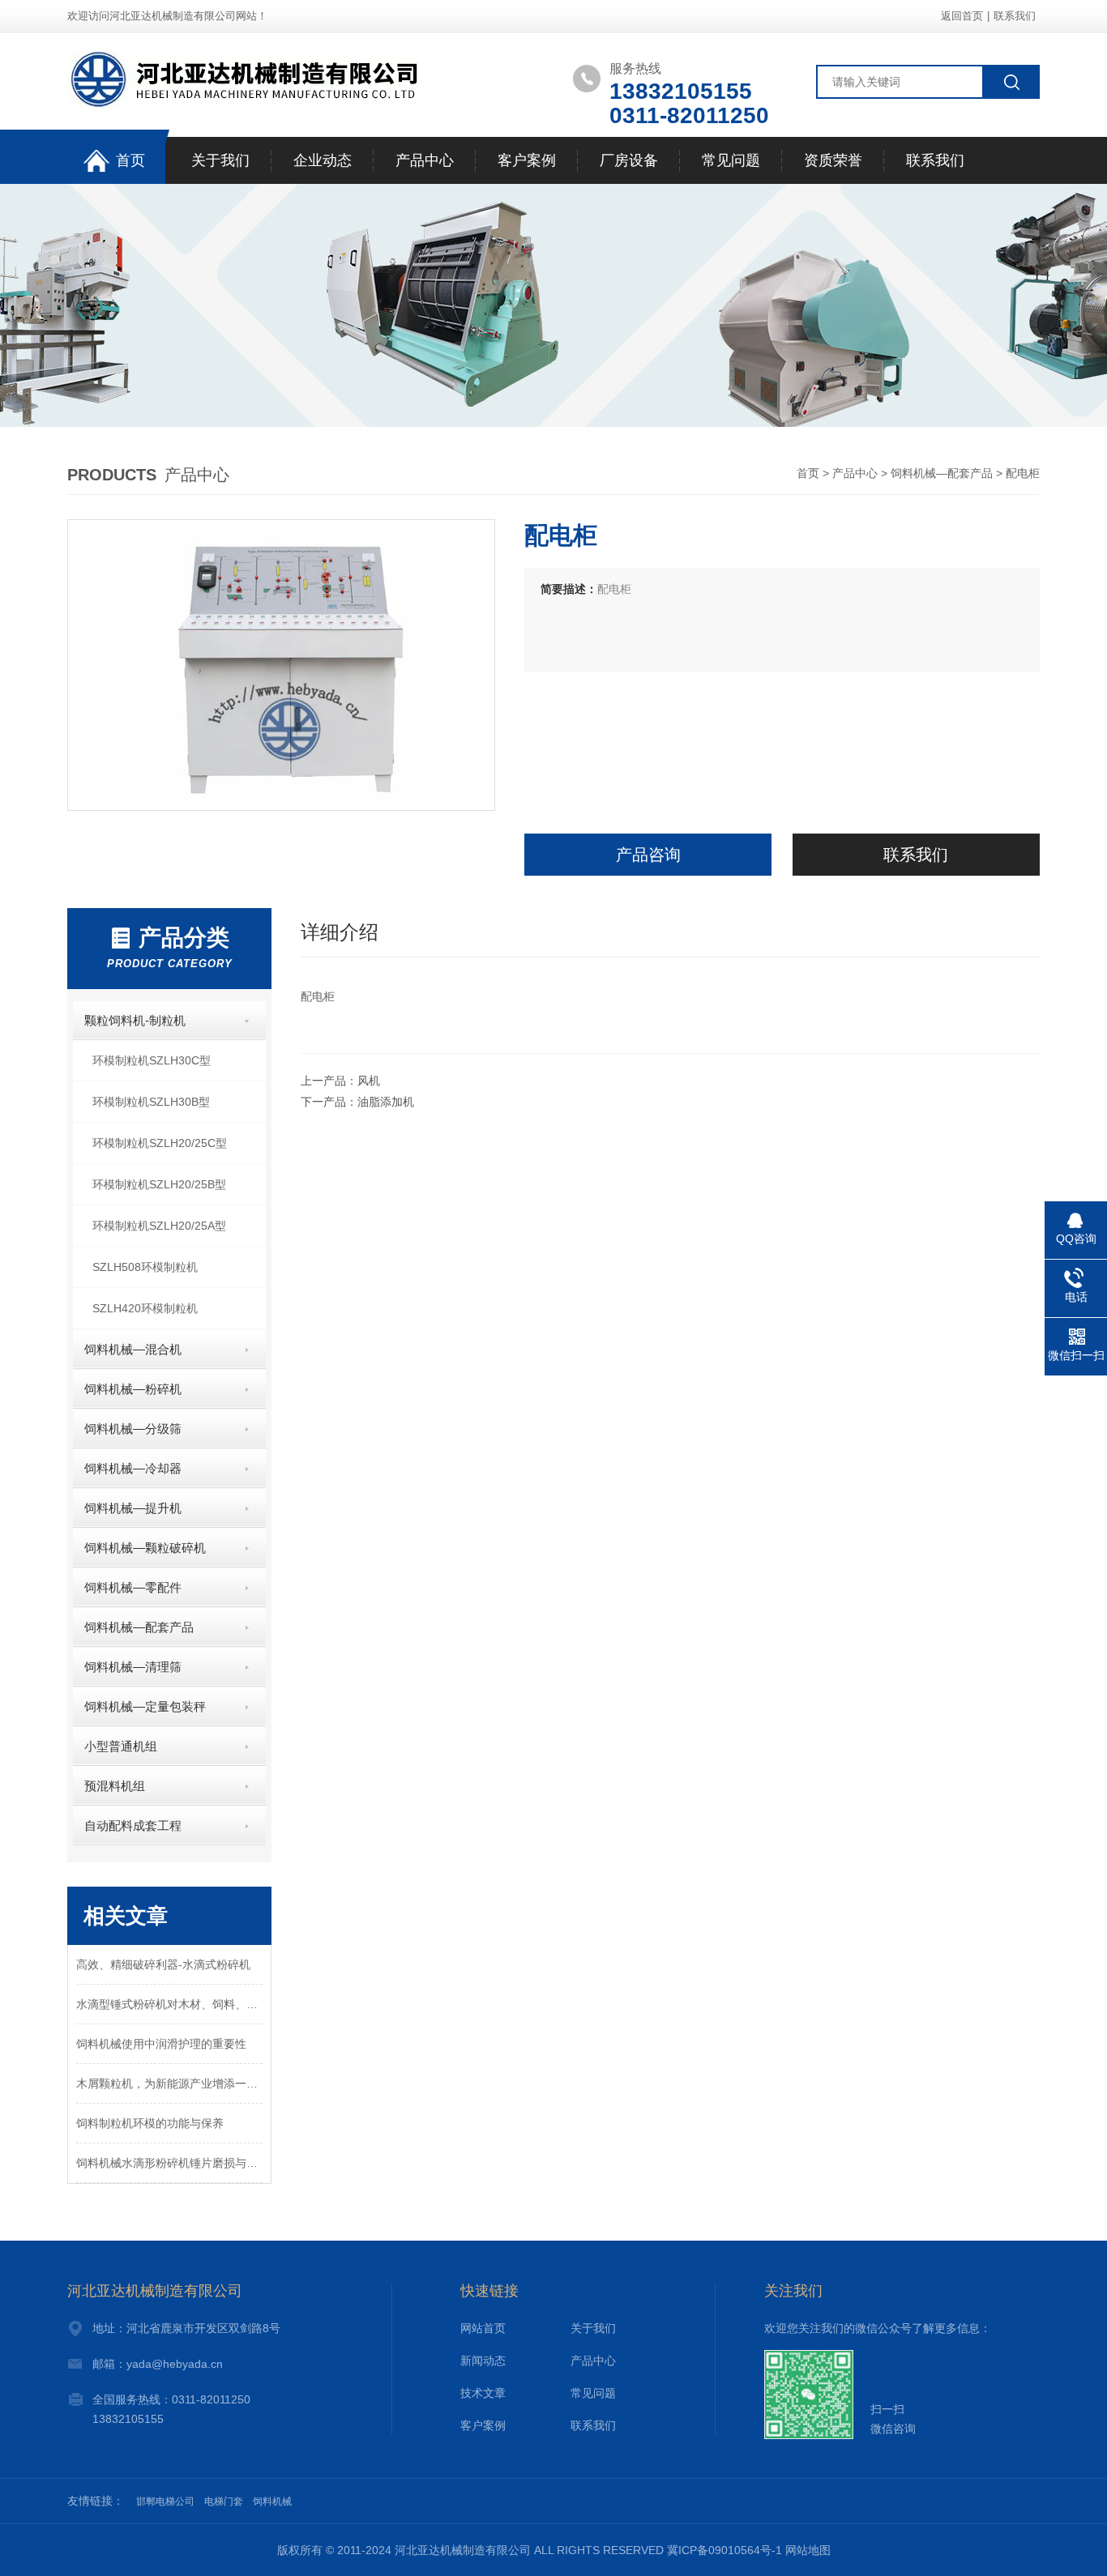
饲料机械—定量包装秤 (145, 1706)
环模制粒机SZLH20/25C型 (160, 1143)
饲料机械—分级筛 (133, 1429)
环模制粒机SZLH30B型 (151, 1102)
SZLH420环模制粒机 (145, 1308)
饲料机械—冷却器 (133, 1468)
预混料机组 (115, 1786)
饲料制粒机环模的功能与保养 (150, 2123)
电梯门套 (224, 2501)
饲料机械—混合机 (133, 1349)
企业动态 (323, 160)
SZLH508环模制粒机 (145, 1267)
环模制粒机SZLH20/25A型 (159, 1226)
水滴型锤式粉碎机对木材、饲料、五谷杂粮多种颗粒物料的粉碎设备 (169, 2004)
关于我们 (220, 160)
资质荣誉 (833, 160)
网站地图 (808, 2550)
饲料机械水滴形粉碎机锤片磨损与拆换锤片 (169, 2163)
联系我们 (1015, 16)
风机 (369, 1081)
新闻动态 (483, 2361)
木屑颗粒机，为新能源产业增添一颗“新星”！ (169, 2083)
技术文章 (483, 2393)
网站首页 (483, 2328)
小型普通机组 (121, 1746)
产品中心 (425, 160)
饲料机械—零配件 (133, 1587)
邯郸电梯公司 (165, 2501)
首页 (130, 160)
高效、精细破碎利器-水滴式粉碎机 (163, 1964)
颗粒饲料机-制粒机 (135, 1020)
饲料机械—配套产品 (942, 473)
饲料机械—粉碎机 (133, 1389)
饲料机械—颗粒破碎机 (145, 1548)
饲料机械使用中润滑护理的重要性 (161, 2044)
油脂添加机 (386, 1102)
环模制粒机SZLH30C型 (152, 1060)
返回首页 (962, 16)
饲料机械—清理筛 (133, 1667)
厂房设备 (629, 160)
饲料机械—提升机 (133, 1508)
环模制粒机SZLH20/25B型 (159, 1184)
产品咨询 (648, 855)
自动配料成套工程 (133, 1825)
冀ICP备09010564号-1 (724, 2550)
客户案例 (527, 160)
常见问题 (731, 160)
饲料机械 (272, 2501)
